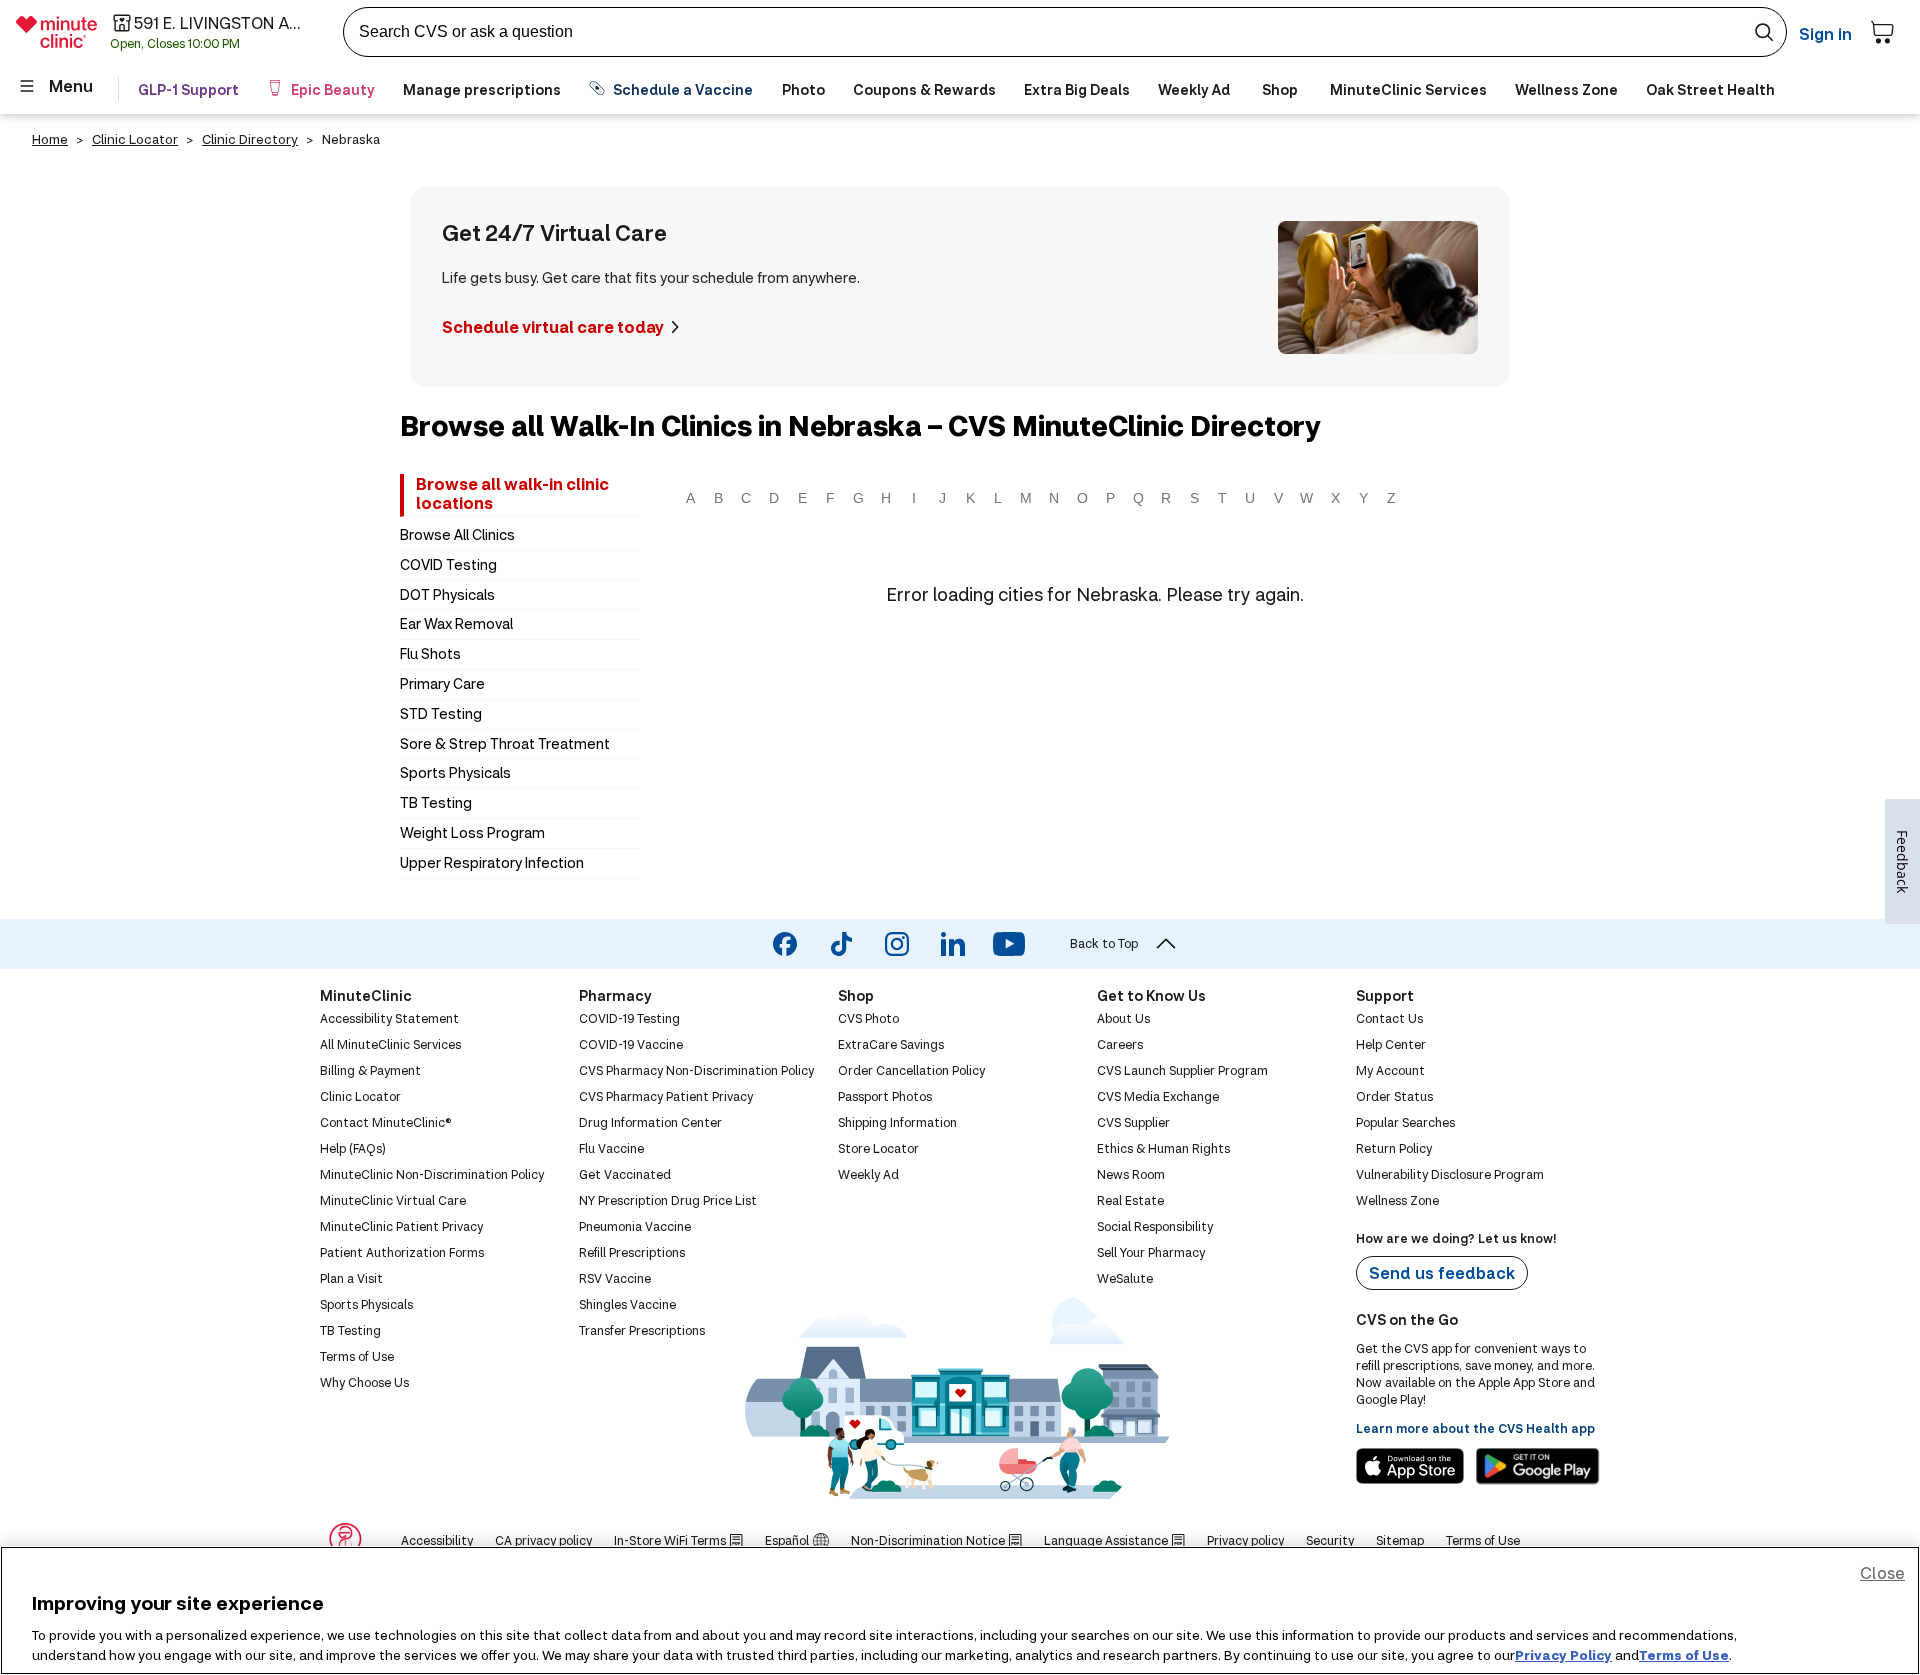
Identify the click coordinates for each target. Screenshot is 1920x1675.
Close (1882, 1572)
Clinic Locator (135, 139)
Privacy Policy (1563, 1654)
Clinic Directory (250, 139)
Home (50, 139)
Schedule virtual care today (553, 326)
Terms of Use (1684, 1654)
